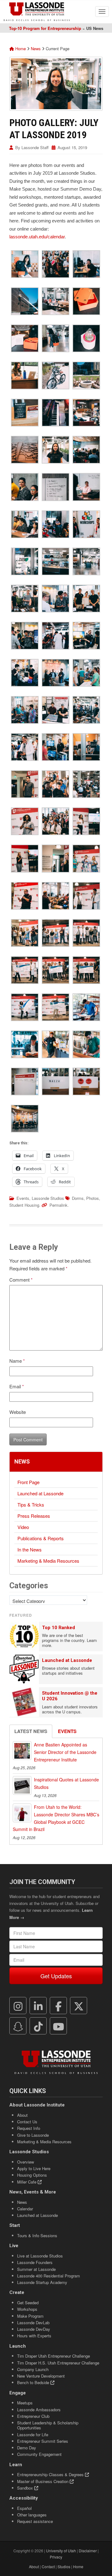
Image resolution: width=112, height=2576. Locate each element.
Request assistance (35, 2521)
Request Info (29, 2128)
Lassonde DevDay (34, 2329)
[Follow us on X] (79, 2006)
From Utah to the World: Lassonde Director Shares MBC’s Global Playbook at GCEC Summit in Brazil (56, 1818)
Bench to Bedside (34, 2382)
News (36, 49)
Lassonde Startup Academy (42, 2282)
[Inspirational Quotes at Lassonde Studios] (22, 1785)
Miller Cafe (27, 2182)
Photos (93, 1198)
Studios (64, 2566)
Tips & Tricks (31, 1505)
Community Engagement (39, 2454)
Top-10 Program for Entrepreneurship (45, 28)
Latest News (31, 1731)
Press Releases (34, 1516)
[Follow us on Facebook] (58, 2006)
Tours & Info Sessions (37, 2235)
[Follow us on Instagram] (18, 2006)
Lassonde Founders (35, 2262)
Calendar (25, 2209)
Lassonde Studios (48, 1198)
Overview (26, 2162)
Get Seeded (28, 2303)
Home (20, 49)
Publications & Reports (41, 1538)
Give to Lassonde (33, 2135)
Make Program (30, 2316)
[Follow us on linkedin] (38, 2006)
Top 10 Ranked (58, 1628)
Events (23, 1198)
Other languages (32, 2515)
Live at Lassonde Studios (40, 2256)
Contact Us (27, 2122)
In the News (30, 1549)
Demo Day (27, 2448)
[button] (25, 264)
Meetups (25, 2403)
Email (17, 1386)
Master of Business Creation (43, 2481)
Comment (21, 1280)
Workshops (27, 2309)
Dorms (78, 1198)
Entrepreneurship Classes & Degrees (51, 2474)
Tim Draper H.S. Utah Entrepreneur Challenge (58, 2363)
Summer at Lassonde (36, 2269)
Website (18, 1412)
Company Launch (33, 2369)
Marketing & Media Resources (48, 1561)
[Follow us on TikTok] (38, 2026)
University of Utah (61, 2551)
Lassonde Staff (35, 147)
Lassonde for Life (33, 2435)
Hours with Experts (34, 2336)
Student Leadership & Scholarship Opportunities (48, 2425)
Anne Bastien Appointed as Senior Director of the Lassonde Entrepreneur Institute (65, 1752)
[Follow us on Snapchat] (18, 2026)
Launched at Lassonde (40, 1493)
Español (24, 2508)
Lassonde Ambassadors (39, 2410)
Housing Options (32, 2175)
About (22, 2115)
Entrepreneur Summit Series (43, 2441)
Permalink (58, 1205)
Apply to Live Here (34, 2168)
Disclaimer (88, 2551)
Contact (48, 2566)
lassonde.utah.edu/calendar (37, 237)
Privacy (56, 2557)
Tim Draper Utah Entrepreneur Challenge (54, 2356)
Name (17, 1361)
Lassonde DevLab (33, 2323)
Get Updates (56, 1976)
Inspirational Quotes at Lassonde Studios (66, 1783)
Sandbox (26, 2488)
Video (23, 1527)
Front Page (28, 1482)
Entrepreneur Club (33, 2416)
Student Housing (24, 1205)
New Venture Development (41, 2376)
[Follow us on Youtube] (58, 2026)
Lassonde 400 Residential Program (49, 2276)
